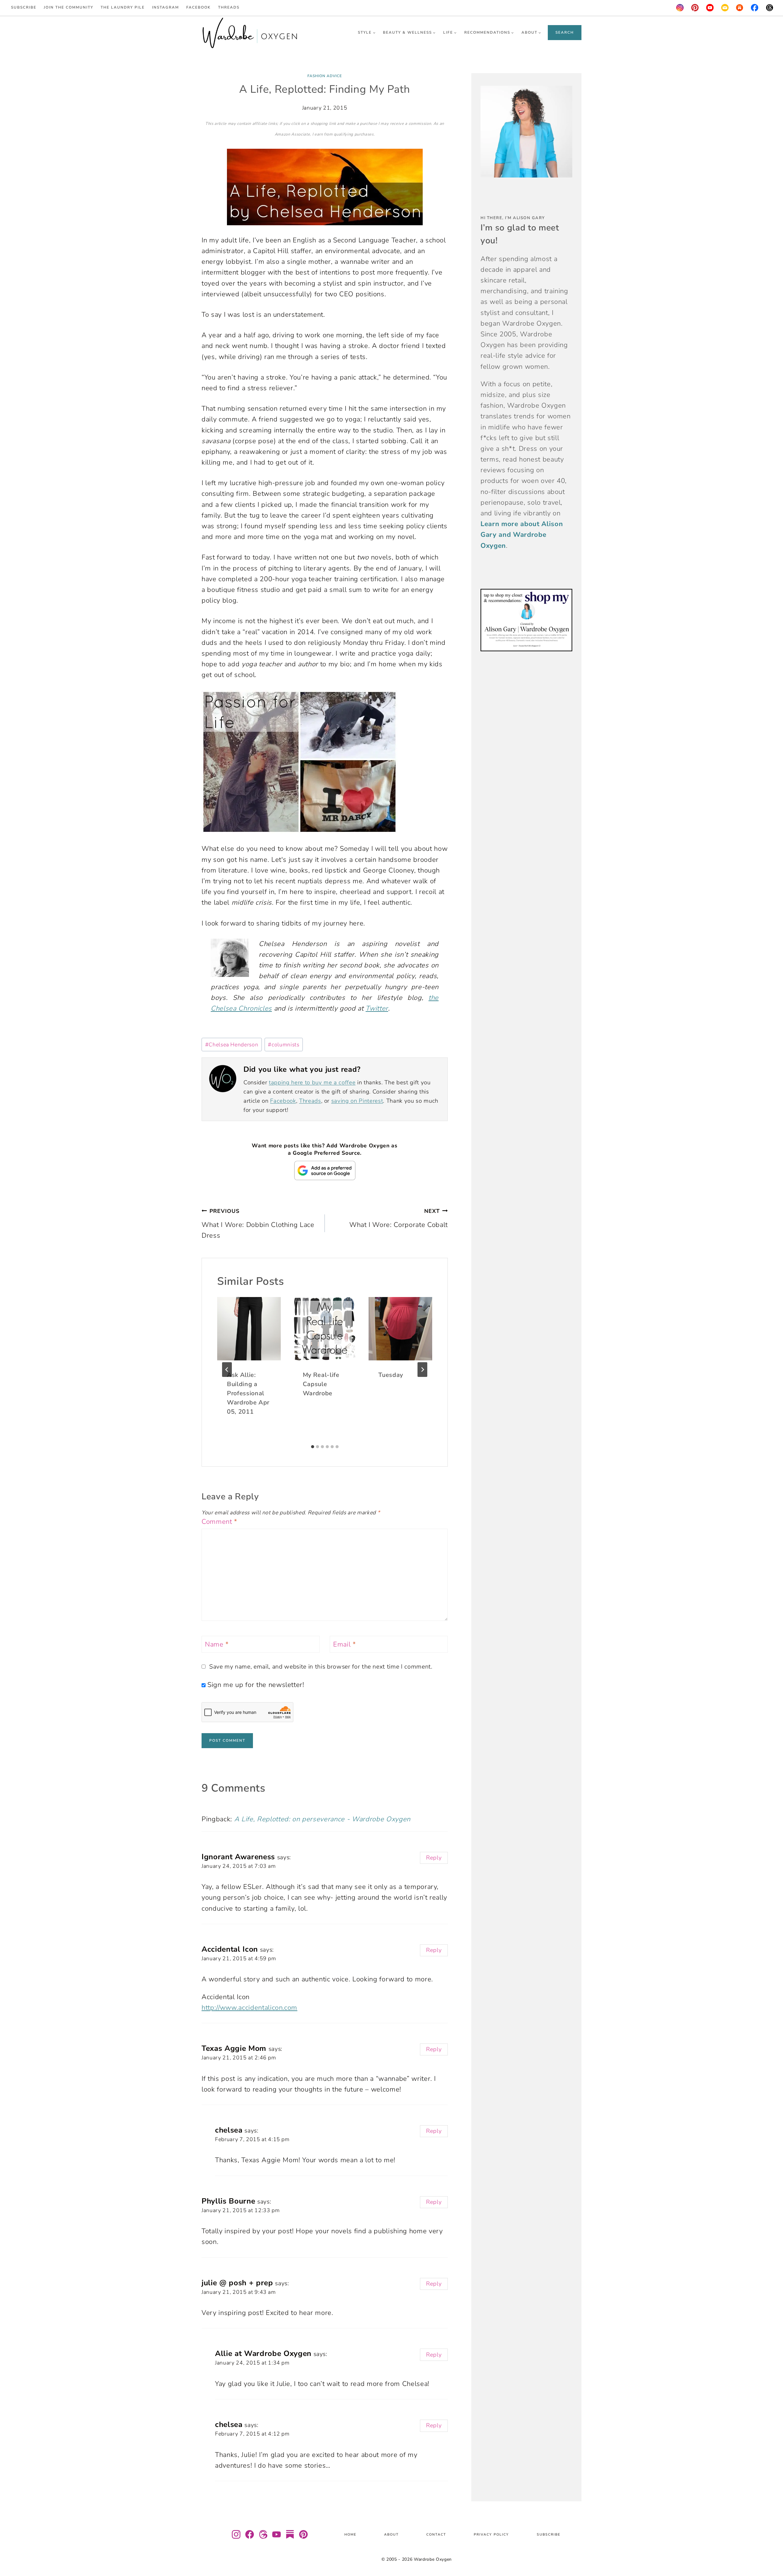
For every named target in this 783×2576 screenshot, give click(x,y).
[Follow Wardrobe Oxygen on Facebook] (250, 2534)
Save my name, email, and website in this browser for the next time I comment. (321, 1667)
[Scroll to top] (771, 2553)
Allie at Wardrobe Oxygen (263, 2354)
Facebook (199, 7)
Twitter (377, 1008)
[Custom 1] (740, 8)
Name (217, 1645)
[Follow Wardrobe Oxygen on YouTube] (276, 2534)
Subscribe (24, 7)
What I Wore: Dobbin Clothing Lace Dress (258, 1224)
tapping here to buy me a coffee (312, 1082)
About (391, 2535)
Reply (434, 1858)
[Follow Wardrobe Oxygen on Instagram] (236, 2534)
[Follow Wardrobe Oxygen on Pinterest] (303, 2534)
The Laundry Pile (123, 7)
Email (345, 1645)
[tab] (313, 1447)
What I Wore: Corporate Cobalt (399, 1218)
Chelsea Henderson (232, 1045)
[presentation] (249, 1329)
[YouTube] (710, 8)
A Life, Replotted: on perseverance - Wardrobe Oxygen (322, 1819)
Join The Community (69, 7)
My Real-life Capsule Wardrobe (321, 1384)
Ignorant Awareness (238, 1857)
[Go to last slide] (227, 1370)
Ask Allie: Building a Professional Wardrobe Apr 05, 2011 (248, 1393)
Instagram (165, 7)
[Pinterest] (695, 8)
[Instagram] (680, 8)
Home (350, 2535)
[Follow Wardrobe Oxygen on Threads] (263, 2534)
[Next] (422, 1370)
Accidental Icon (230, 1949)
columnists (284, 1045)
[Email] (725, 8)
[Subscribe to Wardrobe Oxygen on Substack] (290, 2534)
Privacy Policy (491, 2535)
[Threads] (770, 8)
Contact (436, 2535)
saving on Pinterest (357, 1101)
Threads (229, 7)
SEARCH (565, 32)
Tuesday (391, 1375)
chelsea (229, 2130)
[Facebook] (755, 8)
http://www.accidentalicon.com (249, 2008)
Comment (219, 1522)
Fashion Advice (325, 76)
